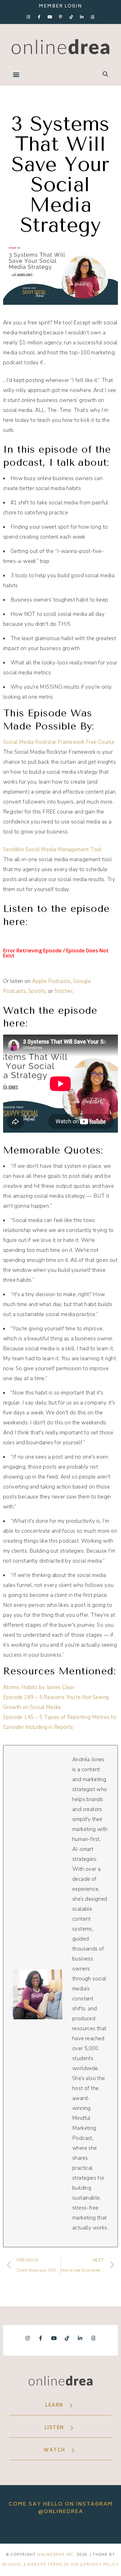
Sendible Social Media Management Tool (52, 849)
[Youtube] (50, 17)
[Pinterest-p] (60, 17)
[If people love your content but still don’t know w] (83, 2529)
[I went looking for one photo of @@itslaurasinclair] (15, 2529)
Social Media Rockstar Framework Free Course (59, 742)
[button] (16, 75)
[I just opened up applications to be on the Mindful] (38, 2529)
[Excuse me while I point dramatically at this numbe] (106, 2529)
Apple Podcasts (51, 981)
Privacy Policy (101, 2565)
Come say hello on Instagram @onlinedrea (61, 2508)
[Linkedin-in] (82, 17)
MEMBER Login (60, 6)
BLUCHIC (12, 2565)
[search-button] (105, 74)
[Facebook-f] (39, 17)
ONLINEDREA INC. (56, 2555)
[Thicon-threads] (92, 17)
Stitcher (63, 991)
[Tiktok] (71, 17)
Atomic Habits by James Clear (39, 1687)
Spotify (37, 991)
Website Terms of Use (53, 2565)
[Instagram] (29, 17)
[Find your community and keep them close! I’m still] (60, 2529)
